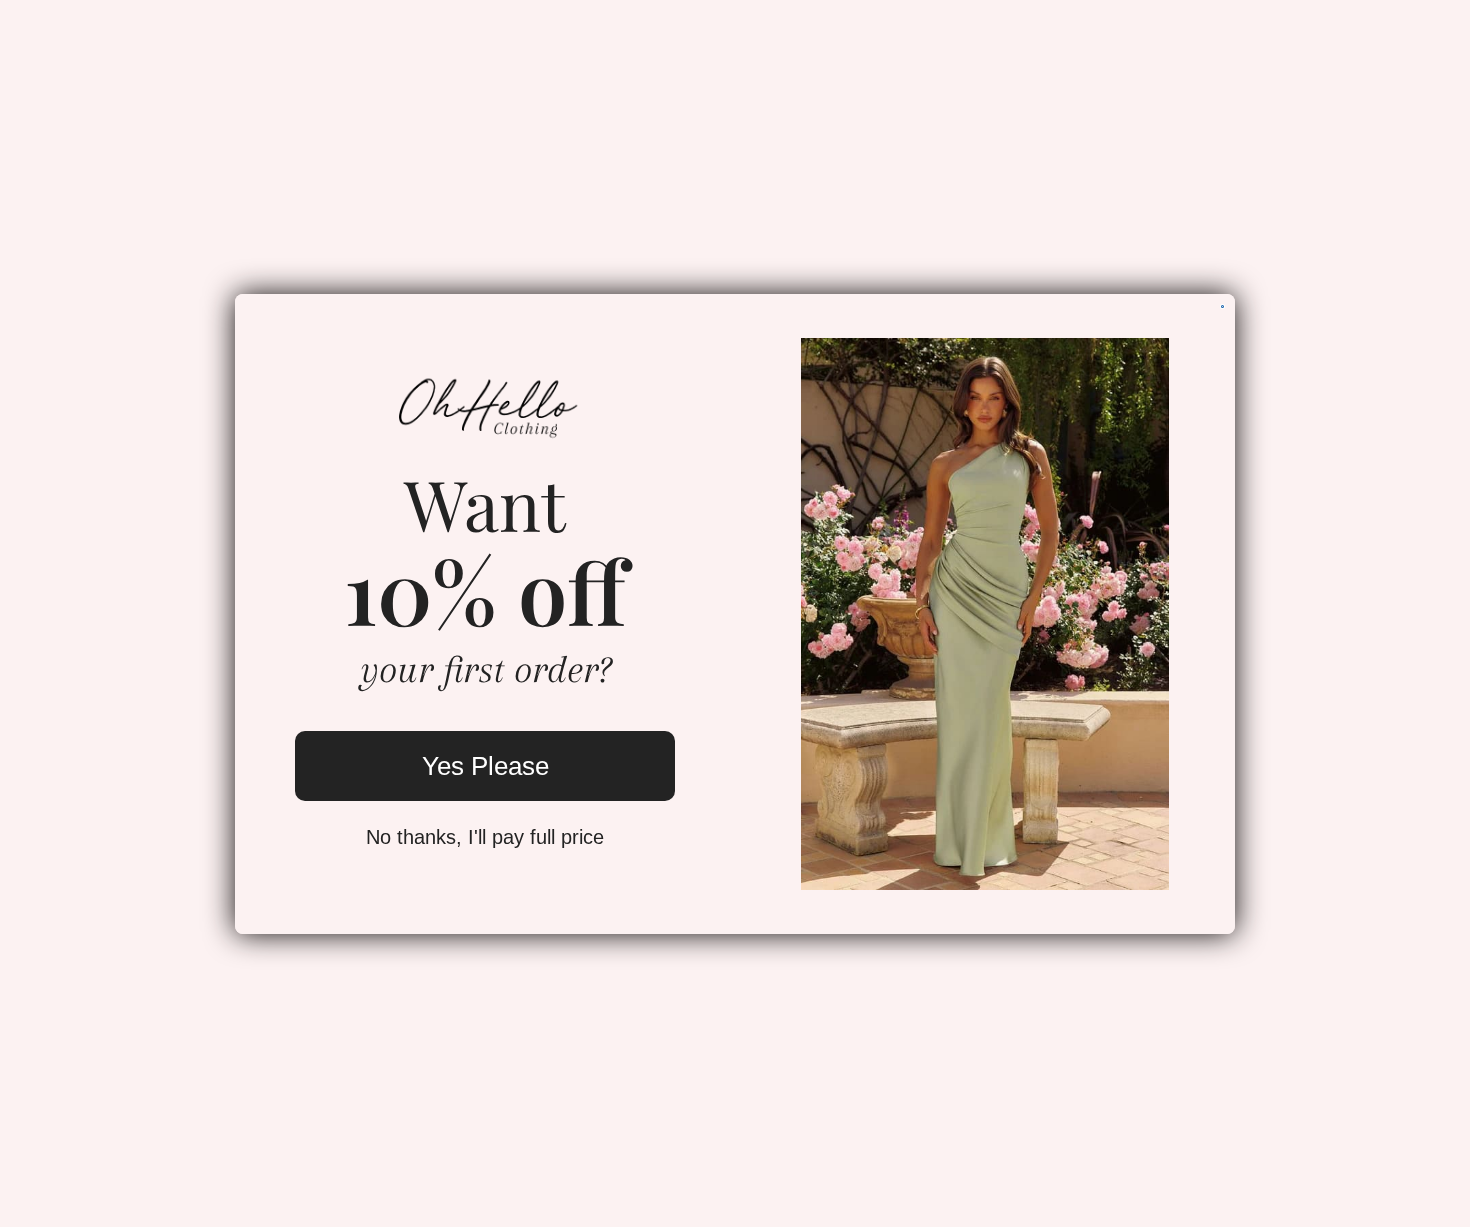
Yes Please (485, 766)
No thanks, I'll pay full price (485, 837)
